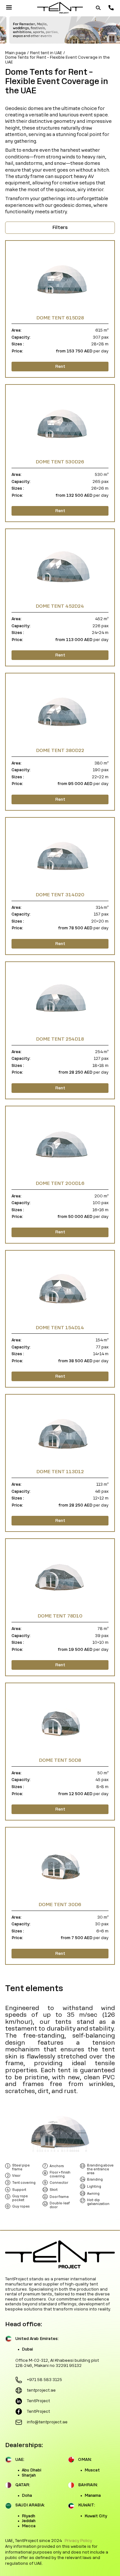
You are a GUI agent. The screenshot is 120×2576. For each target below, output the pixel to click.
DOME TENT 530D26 (60, 462)
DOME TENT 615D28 (60, 318)
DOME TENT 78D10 (60, 1616)
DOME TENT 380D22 (60, 750)
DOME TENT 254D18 (60, 1039)
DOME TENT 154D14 (60, 1328)
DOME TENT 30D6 (60, 1905)
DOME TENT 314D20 (60, 895)
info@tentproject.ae (47, 2422)
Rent (60, 367)
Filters (60, 227)
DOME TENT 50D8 (60, 1760)
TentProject (38, 2401)
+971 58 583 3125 (44, 2380)
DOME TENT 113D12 (60, 1472)
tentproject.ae (41, 2390)
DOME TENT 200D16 (60, 1183)
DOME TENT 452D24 (60, 606)
